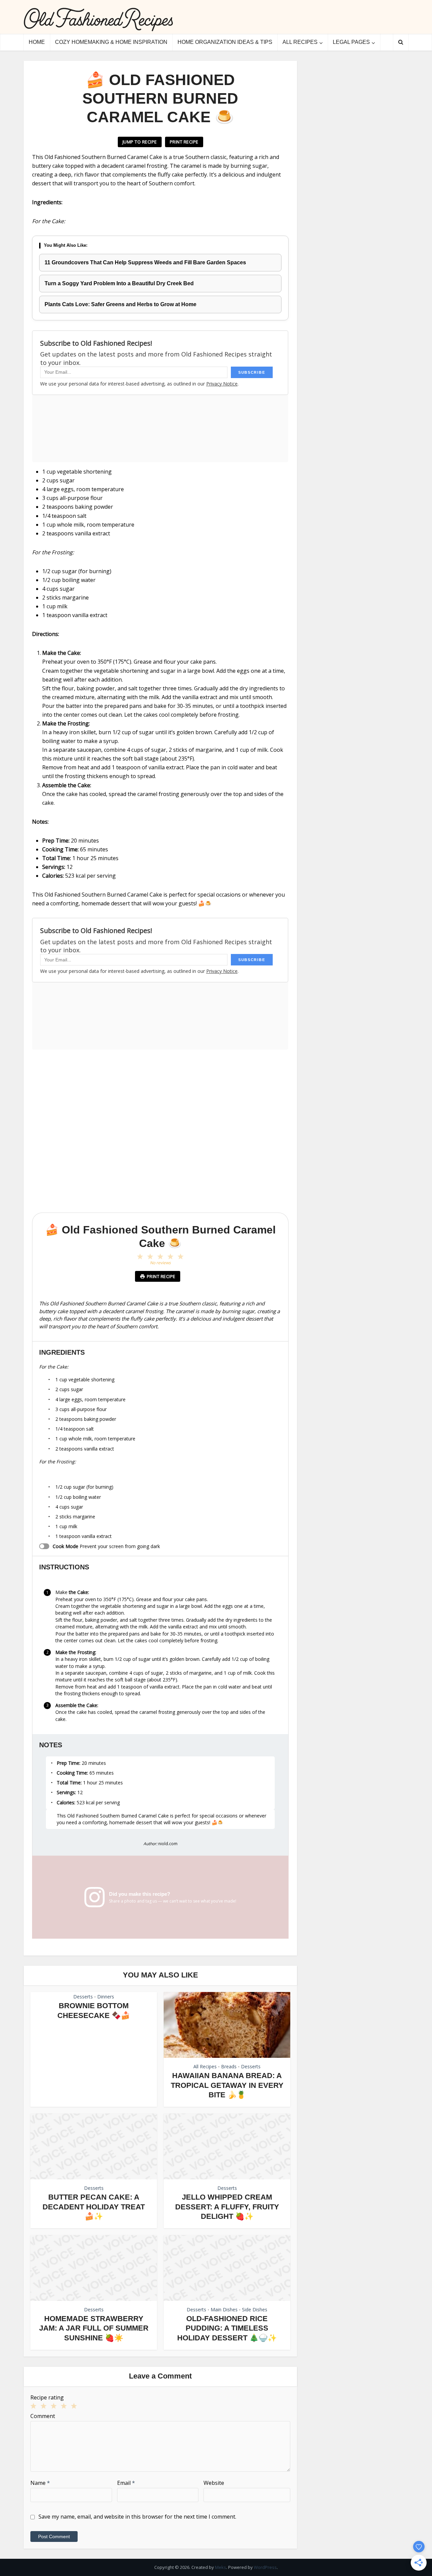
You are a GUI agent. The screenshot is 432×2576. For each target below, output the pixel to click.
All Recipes (300, 42)
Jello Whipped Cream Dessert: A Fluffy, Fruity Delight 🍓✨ (227, 2207)
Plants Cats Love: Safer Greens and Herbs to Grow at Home (120, 304)
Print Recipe (184, 142)
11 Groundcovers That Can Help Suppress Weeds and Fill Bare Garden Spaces (145, 262)
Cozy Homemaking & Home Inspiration (111, 42)
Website (214, 2483)
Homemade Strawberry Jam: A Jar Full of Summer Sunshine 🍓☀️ (94, 2328)
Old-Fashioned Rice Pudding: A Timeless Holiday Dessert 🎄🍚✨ (227, 2328)
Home (37, 42)
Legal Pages (351, 42)
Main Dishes (224, 2309)
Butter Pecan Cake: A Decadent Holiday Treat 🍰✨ (94, 2207)
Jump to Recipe (140, 142)
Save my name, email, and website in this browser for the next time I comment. (137, 2517)
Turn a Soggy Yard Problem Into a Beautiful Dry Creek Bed (119, 283)
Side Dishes (255, 2309)
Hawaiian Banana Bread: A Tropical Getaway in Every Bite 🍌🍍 (227, 2085)
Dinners (106, 1997)
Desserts (83, 1997)
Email (126, 2483)
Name (40, 2483)
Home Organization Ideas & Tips (225, 42)
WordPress (265, 2567)
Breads (229, 2066)
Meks (221, 2567)
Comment (43, 2416)
